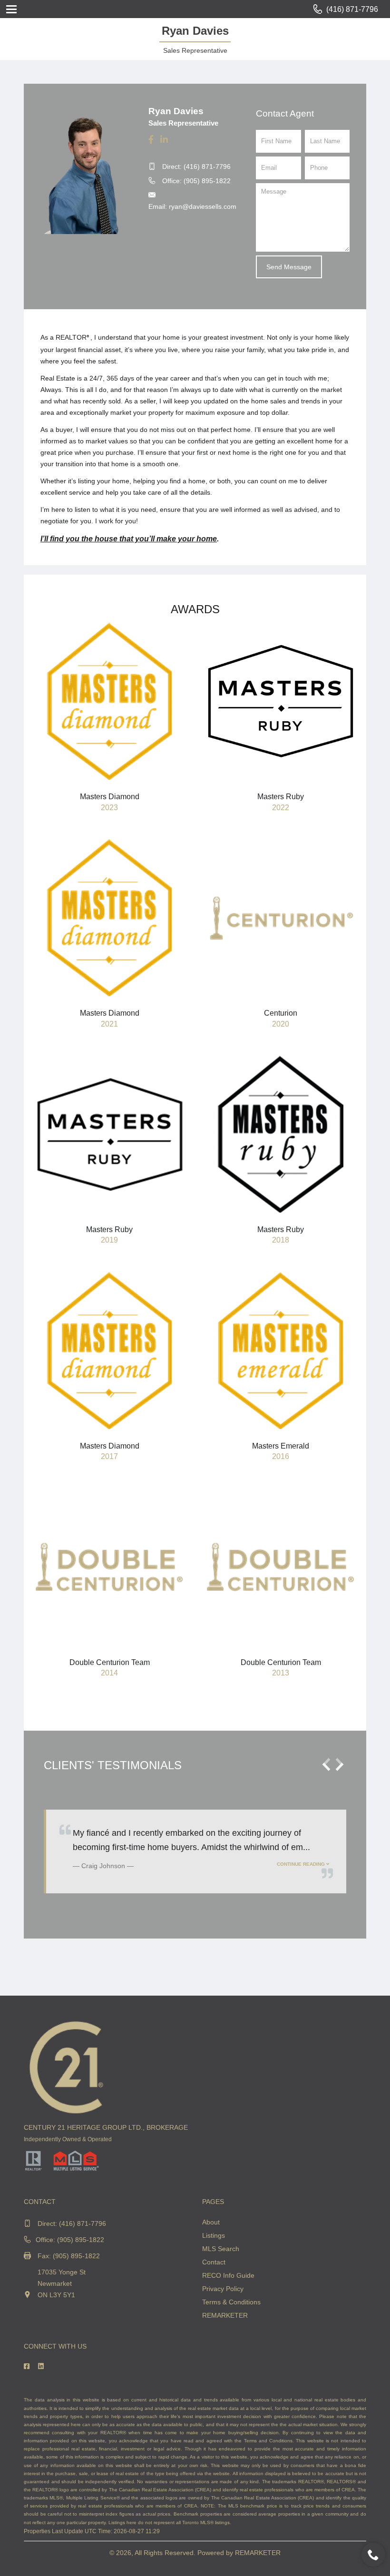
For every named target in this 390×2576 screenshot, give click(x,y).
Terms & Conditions (231, 2302)
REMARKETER (225, 2315)
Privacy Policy (223, 2289)
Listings (214, 2235)
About (211, 2222)
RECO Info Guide (228, 2275)
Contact (214, 2262)
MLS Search (221, 2249)
